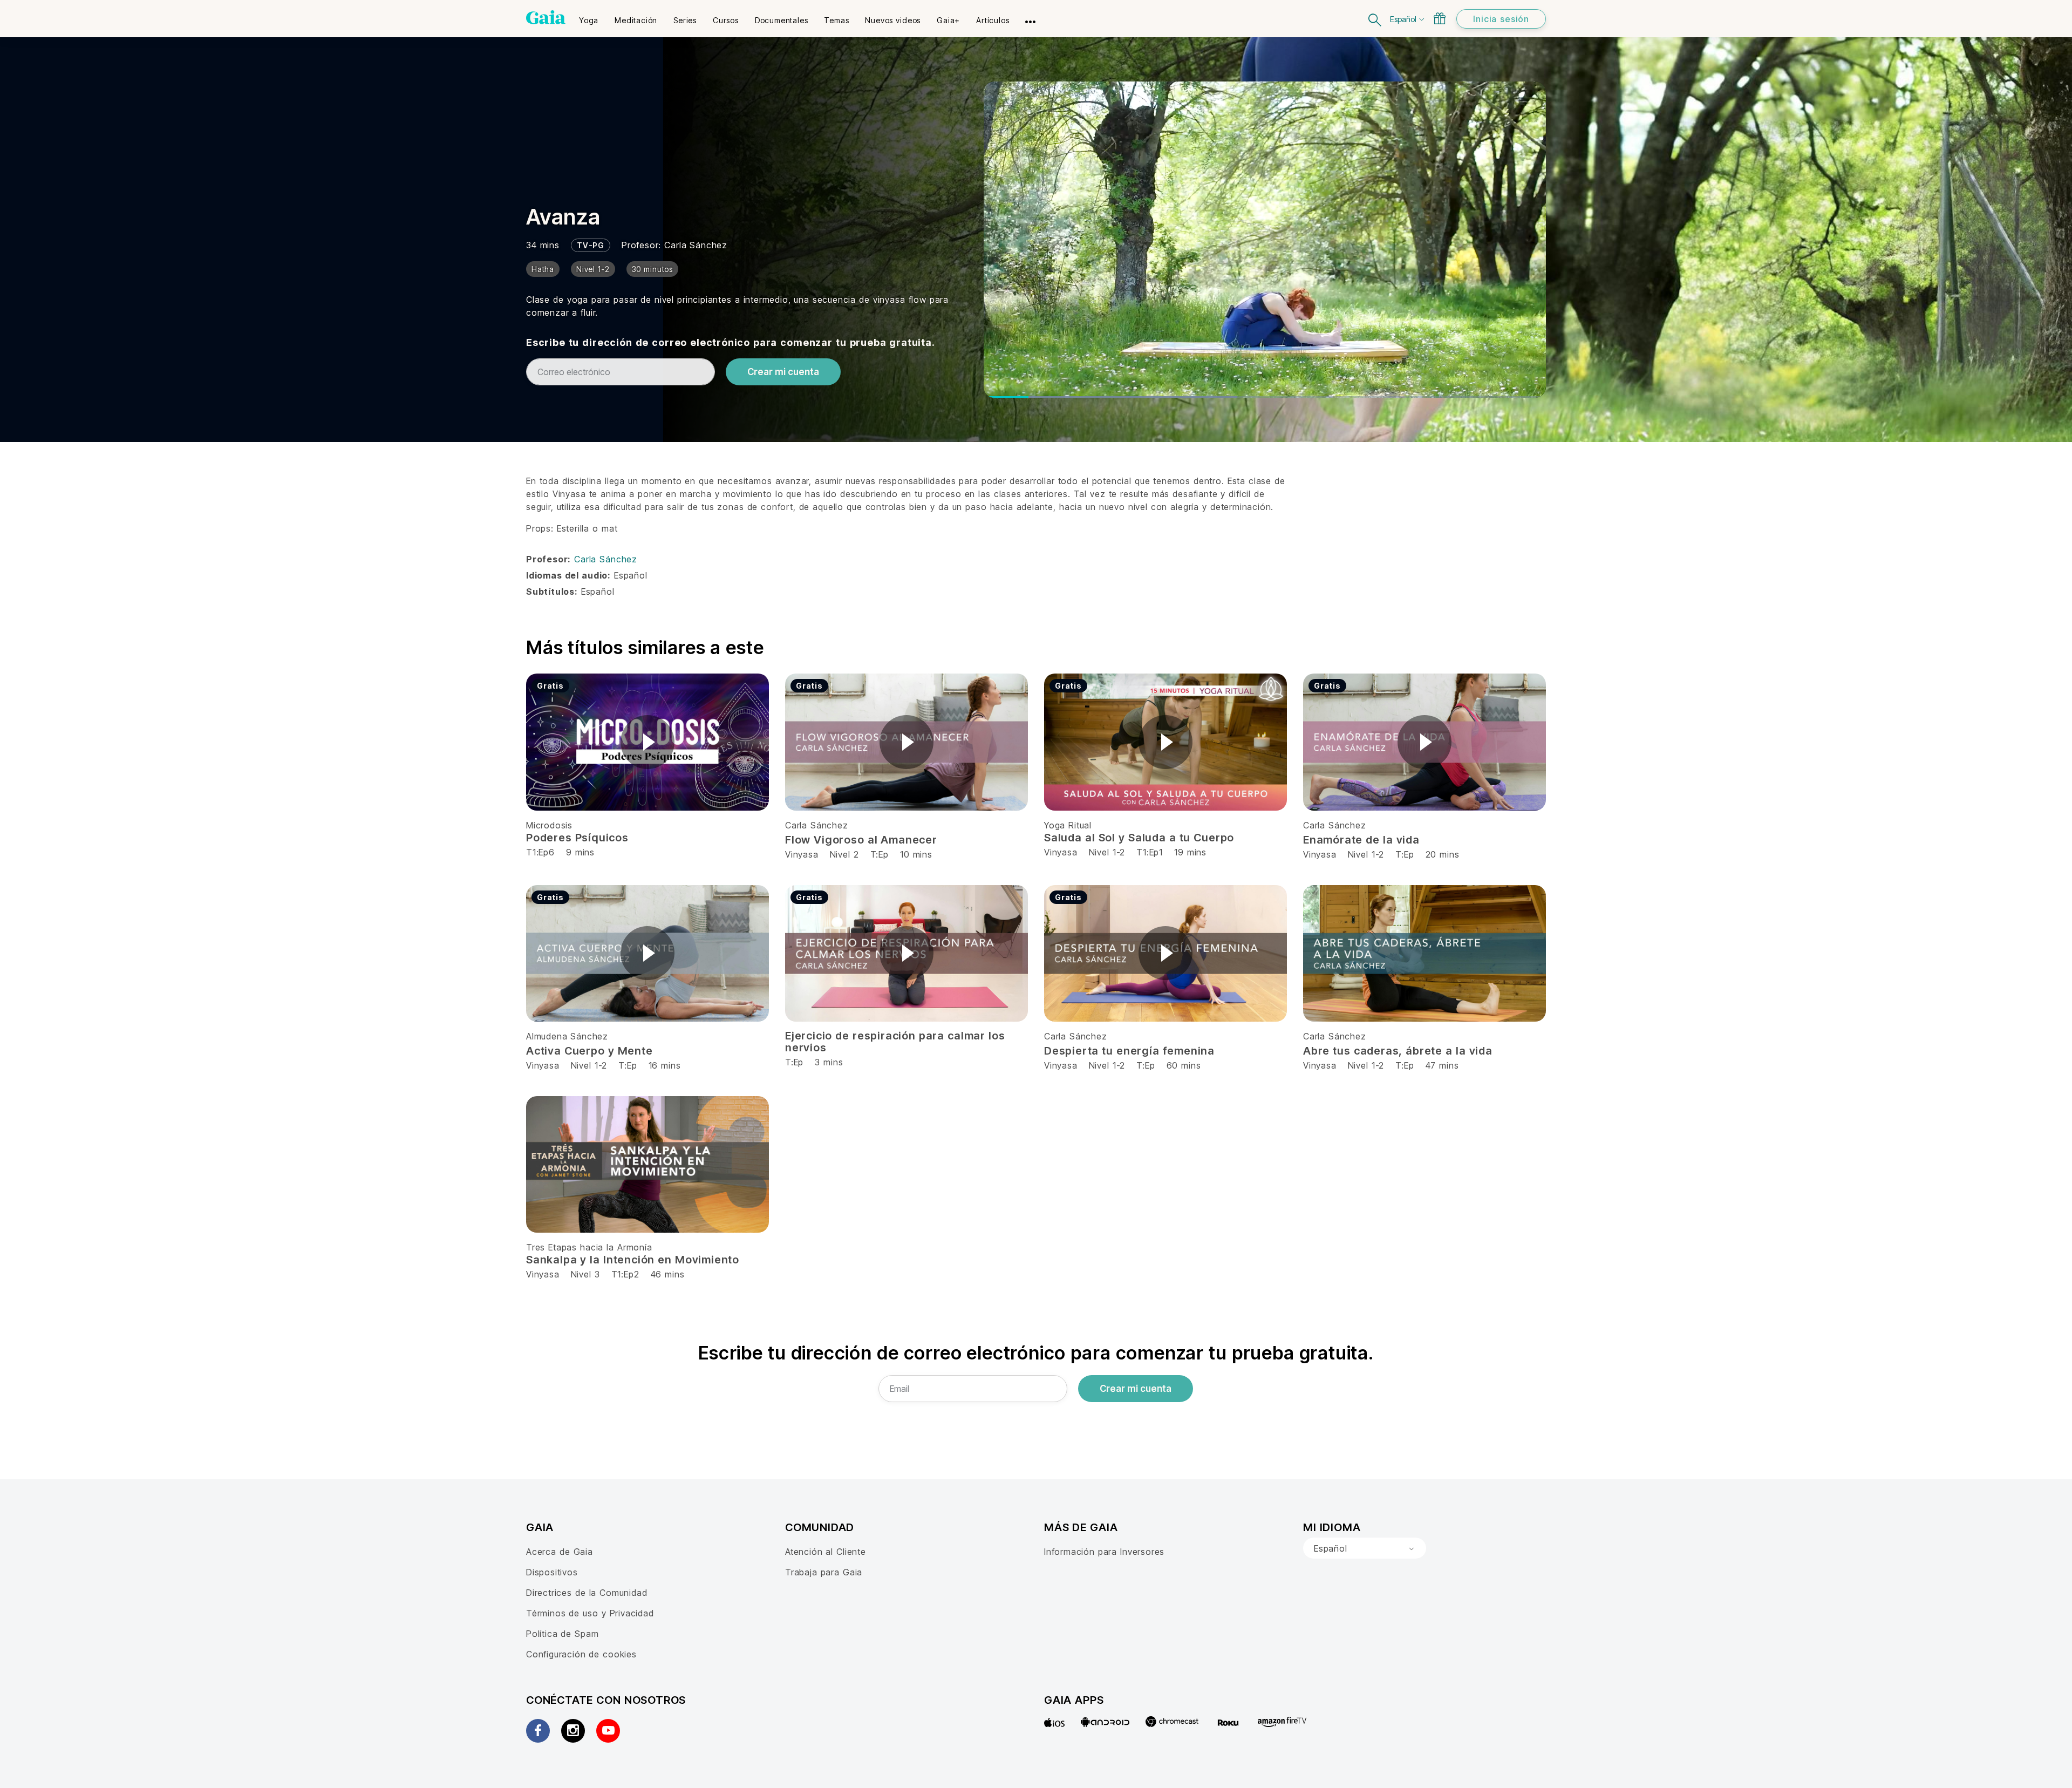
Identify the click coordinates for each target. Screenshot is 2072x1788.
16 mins (665, 1065)
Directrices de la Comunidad (587, 1593)
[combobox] (1365, 1548)
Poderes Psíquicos (577, 838)
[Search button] (1375, 19)
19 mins (1190, 852)
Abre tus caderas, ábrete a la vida (1398, 1051)
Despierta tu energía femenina (1129, 1051)
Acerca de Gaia (560, 1552)
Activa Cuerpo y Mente (589, 1051)
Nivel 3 (585, 1274)
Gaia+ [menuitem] (948, 20)
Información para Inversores (1104, 1552)
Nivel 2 (844, 854)
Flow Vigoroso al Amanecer (861, 840)
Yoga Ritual (1068, 825)
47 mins (1442, 1065)
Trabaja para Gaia (824, 1572)
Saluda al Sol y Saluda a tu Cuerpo (1139, 838)
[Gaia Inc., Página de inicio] (546, 17)
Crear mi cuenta (783, 372)
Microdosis (549, 825)
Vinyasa (803, 854)
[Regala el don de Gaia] (1440, 18)
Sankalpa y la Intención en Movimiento (633, 1260)
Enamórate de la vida (1361, 840)
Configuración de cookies (581, 1654)
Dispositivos (552, 1572)
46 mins (668, 1274)
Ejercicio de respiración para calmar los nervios (895, 1042)
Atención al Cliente (826, 1552)
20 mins (1443, 854)
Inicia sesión (1501, 19)
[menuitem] (589, 17)
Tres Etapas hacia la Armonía (589, 1247)
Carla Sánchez (696, 245)
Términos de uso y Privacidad (590, 1613)
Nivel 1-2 (1107, 852)
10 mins (916, 854)
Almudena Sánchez (567, 1036)
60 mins (1184, 1065)
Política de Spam (562, 1634)
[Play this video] (647, 742)
